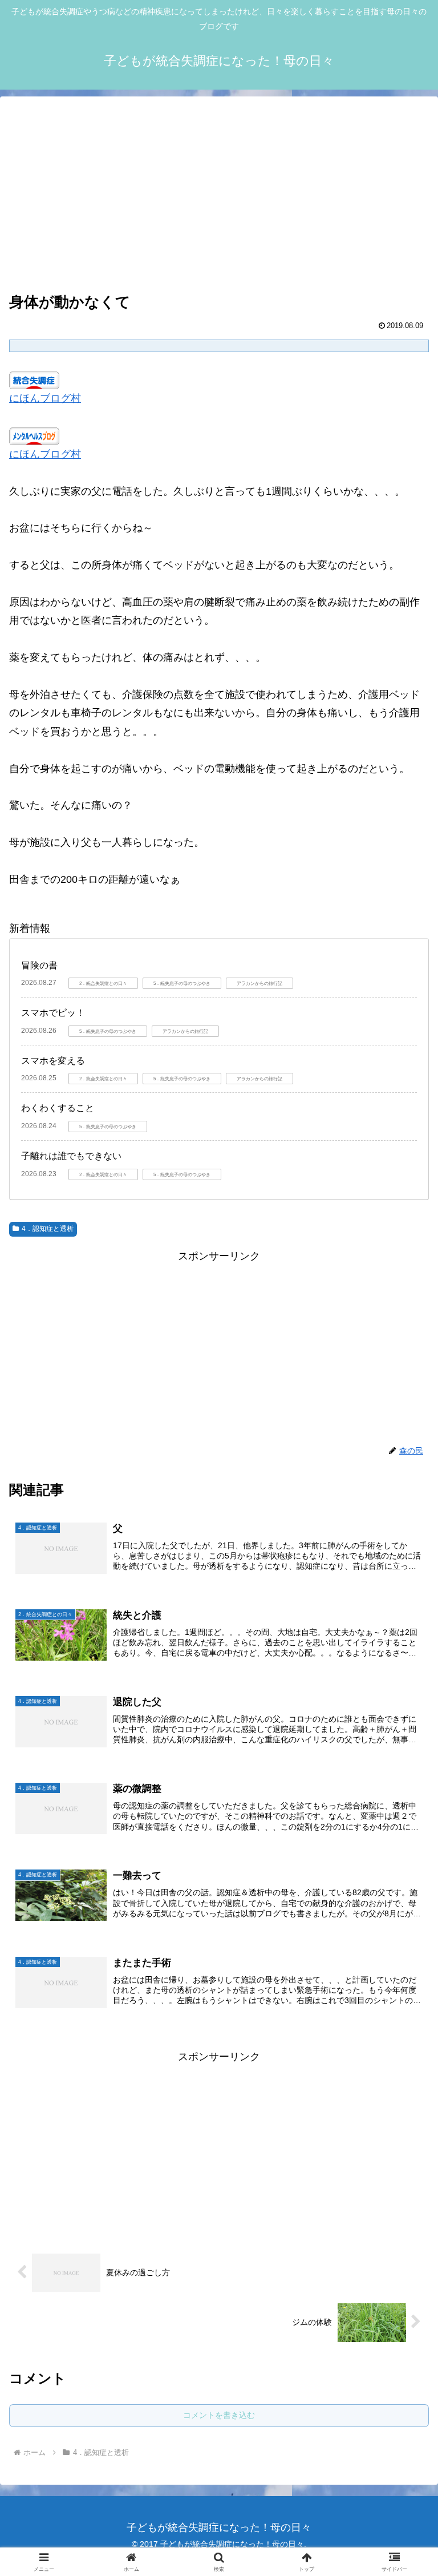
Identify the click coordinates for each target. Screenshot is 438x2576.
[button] (405, 1892)
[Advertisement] (219, 195)
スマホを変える (53, 1061)
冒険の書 (39, 965)
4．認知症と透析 (48, 1229)
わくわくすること (58, 1108)
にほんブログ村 (45, 398)
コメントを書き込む (219, 2415)
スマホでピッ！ (53, 1013)
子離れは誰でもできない (71, 1156)
